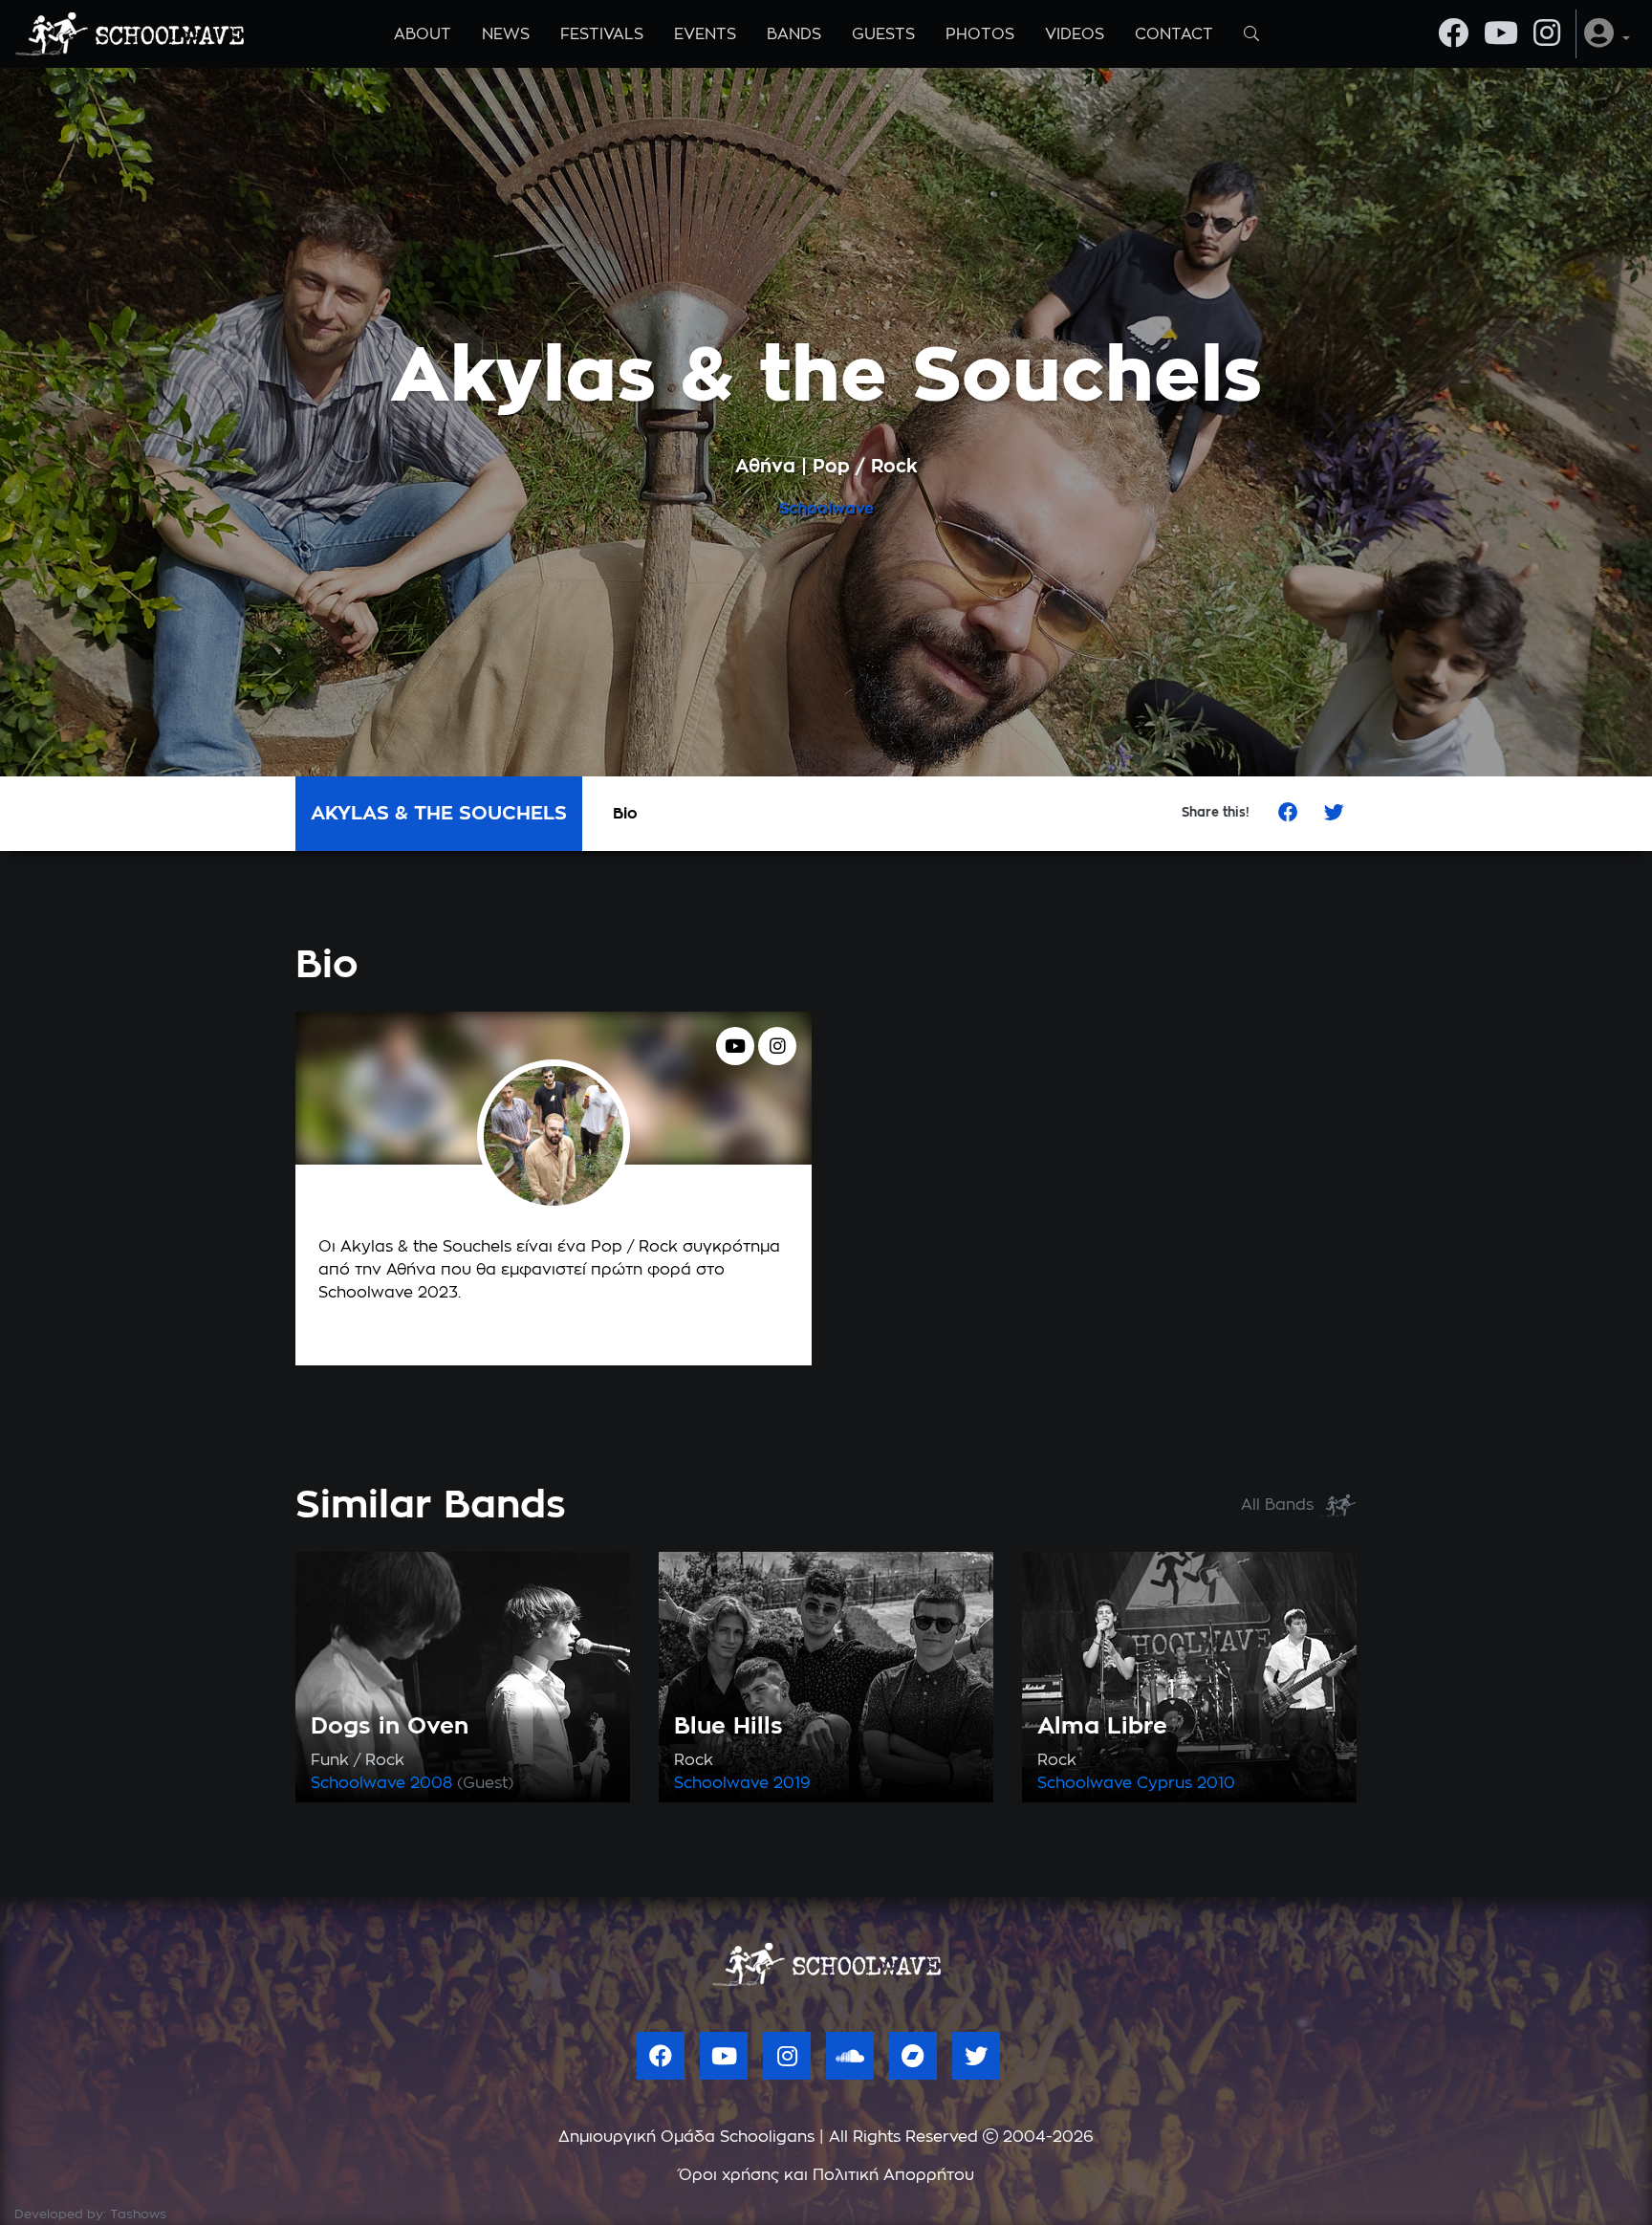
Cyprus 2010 (1186, 1783)
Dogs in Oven (390, 1727)
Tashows (138, 2215)
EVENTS (705, 34)
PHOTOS (980, 34)
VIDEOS (1075, 34)
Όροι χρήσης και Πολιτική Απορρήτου (826, 2175)
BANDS (794, 34)
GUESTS (883, 34)
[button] (1607, 34)
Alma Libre (1102, 1727)
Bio (625, 814)
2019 (792, 1783)
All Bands (1280, 1505)
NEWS (506, 34)
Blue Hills (728, 1727)
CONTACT (1174, 34)
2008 (462, 1783)
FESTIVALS (602, 34)
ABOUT (423, 34)
